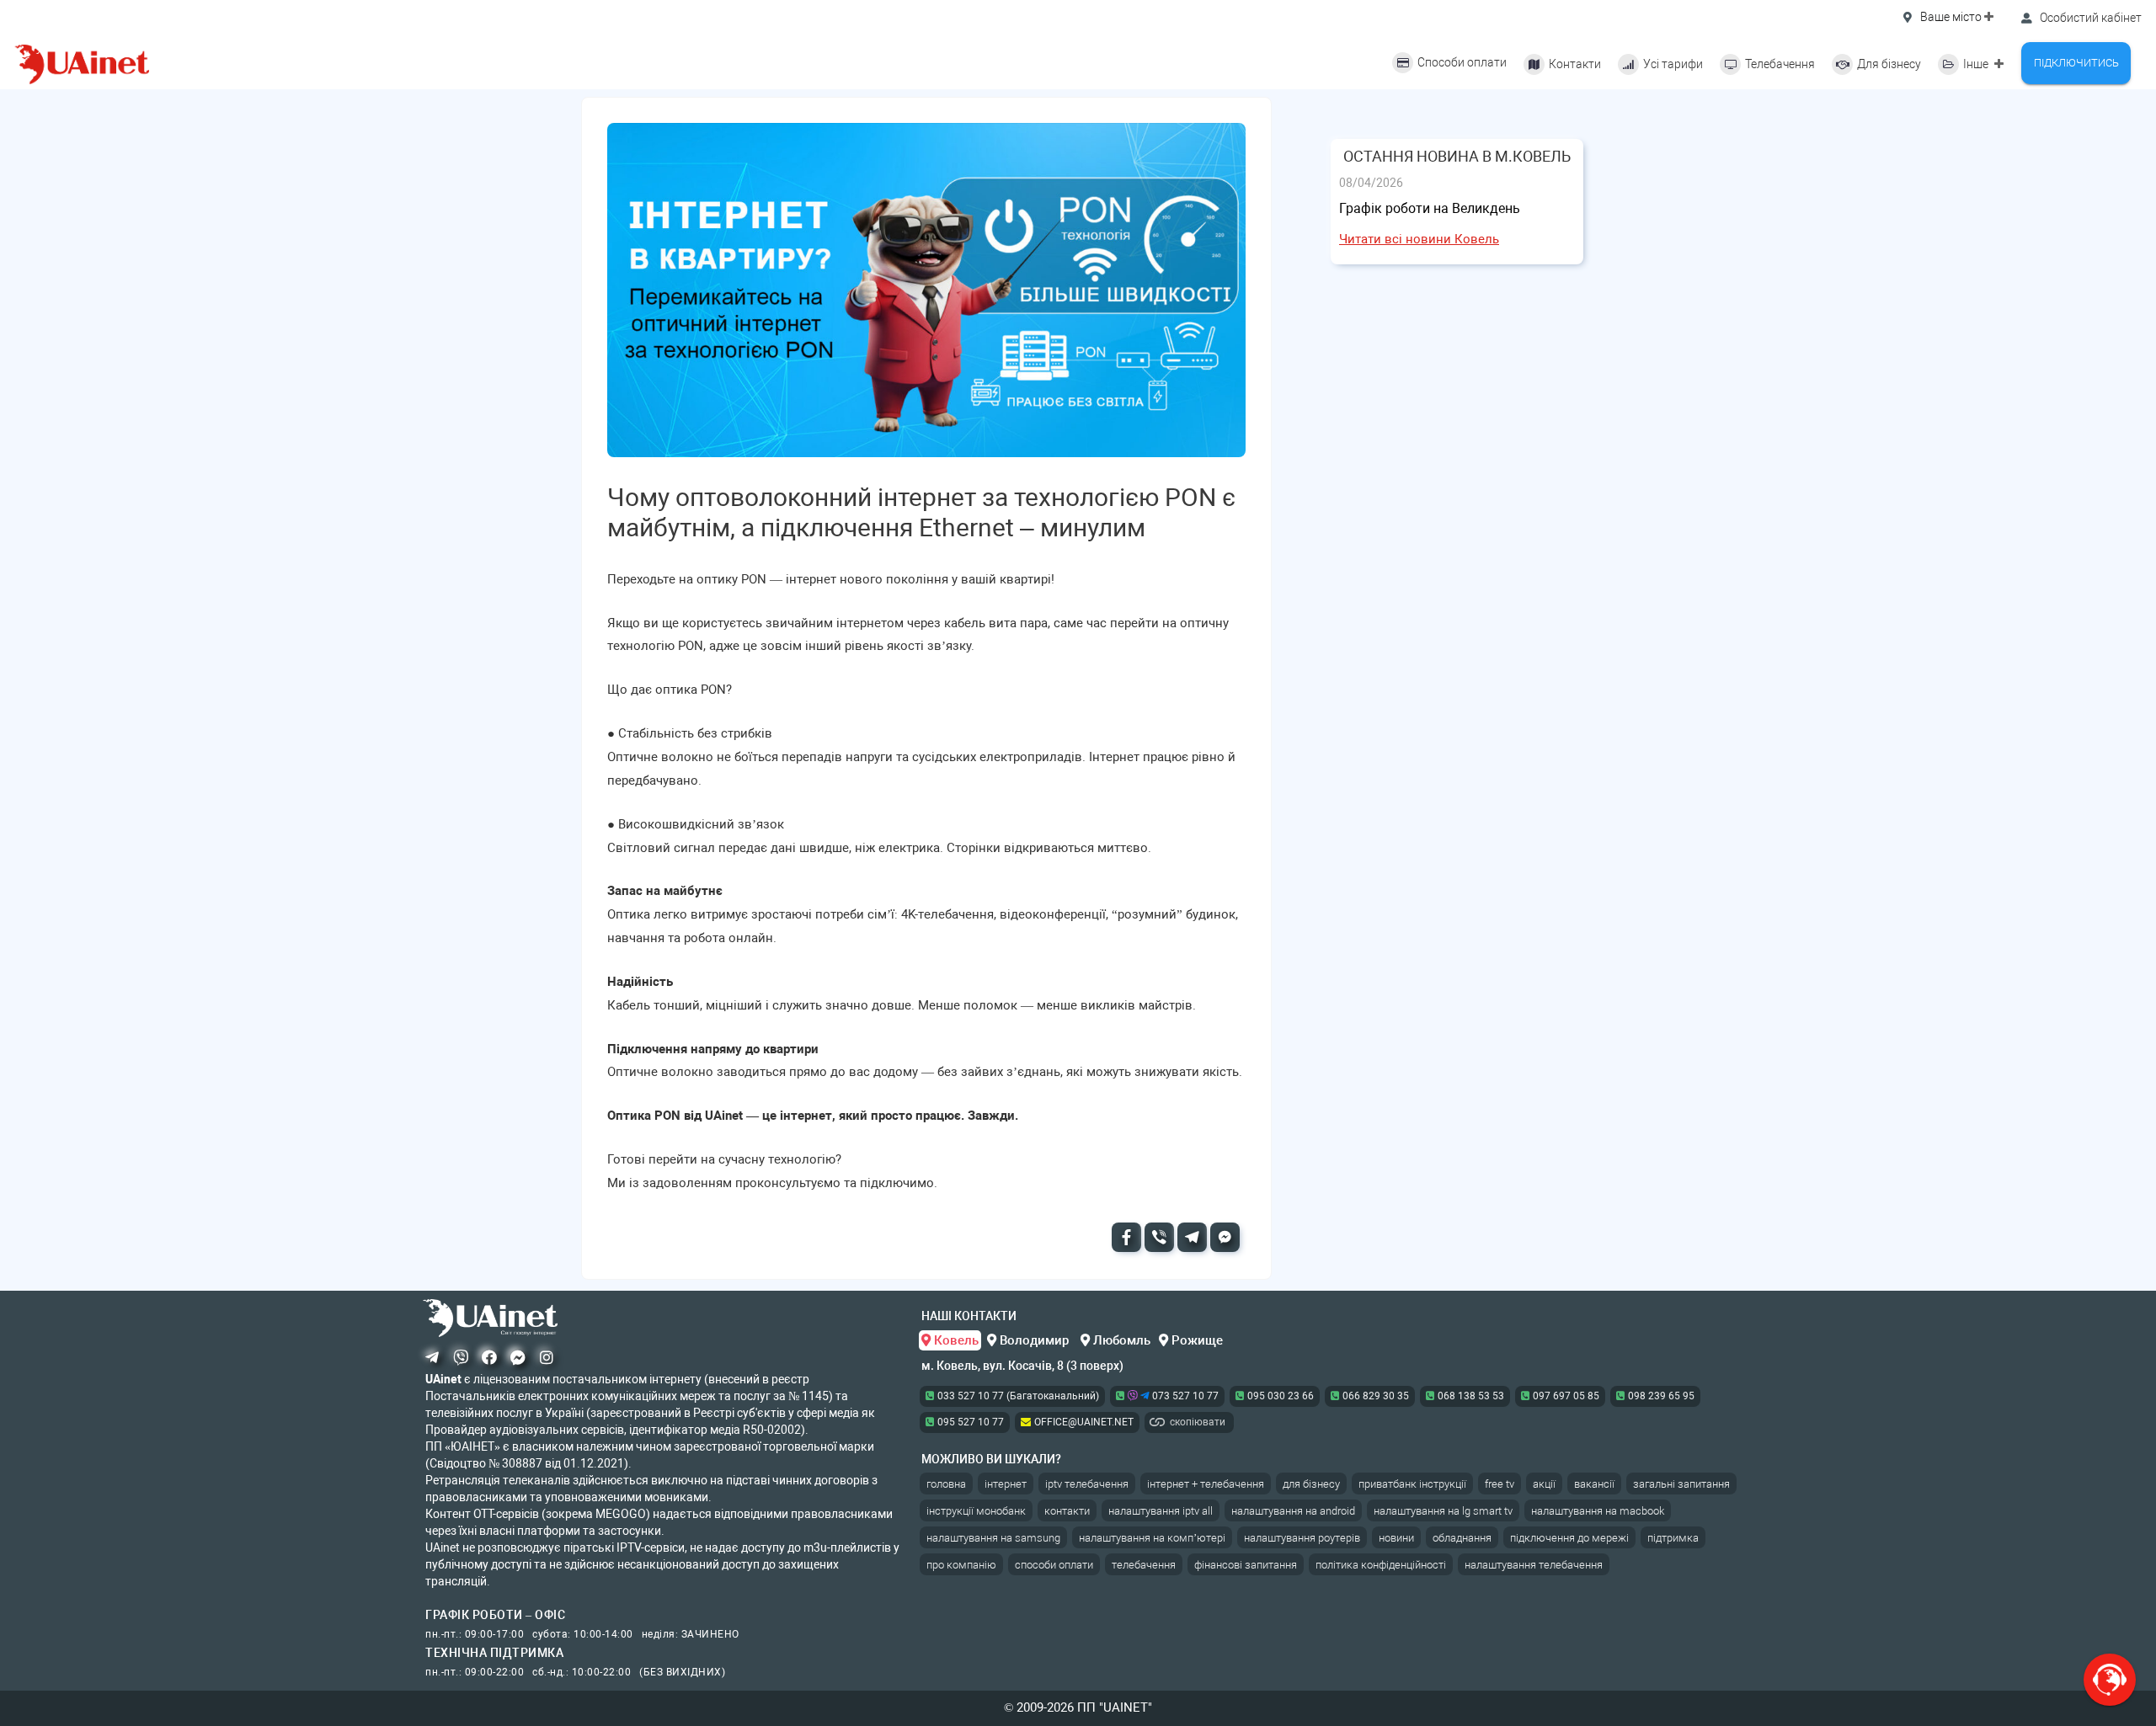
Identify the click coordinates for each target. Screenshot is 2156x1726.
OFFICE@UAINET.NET (1084, 1422)
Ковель (955, 1340)
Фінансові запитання (1246, 1565)
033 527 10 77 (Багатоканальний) (1018, 1396)
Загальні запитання (1681, 1484)
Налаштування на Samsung (993, 1538)
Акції (1544, 1484)
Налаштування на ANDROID (1293, 1511)
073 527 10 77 (1184, 1396)
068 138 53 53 (1471, 1396)
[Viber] (1159, 1237)
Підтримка (1673, 1538)
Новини (1396, 1538)
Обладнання (1462, 1538)
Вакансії (1594, 1484)
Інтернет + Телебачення (1206, 1484)
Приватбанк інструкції (1412, 1484)
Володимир (1034, 1340)
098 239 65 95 (1661, 1396)
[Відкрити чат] (2110, 1680)
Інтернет (1006, 1484)
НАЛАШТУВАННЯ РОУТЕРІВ (1302, 1538)
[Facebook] (1126, 1237)
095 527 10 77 (971, 1422)
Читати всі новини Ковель (1419, 239)
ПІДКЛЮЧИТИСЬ (2076, 63)
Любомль (1120, 1340)
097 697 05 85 (1566, 1396)
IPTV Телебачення (1087, 1484)
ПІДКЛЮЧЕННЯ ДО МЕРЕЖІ (1569, 1538)
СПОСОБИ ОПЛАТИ (1054, 1565)
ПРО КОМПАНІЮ (961, 1565)
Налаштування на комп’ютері (1152, 1538)
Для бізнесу (1311, 1484)
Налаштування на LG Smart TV (1443, 1511)
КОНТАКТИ (1067, 1511)
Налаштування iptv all (1161, 1511)
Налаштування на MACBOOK (1598, 1511)
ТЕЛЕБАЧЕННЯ (1144, 1565)
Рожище (1195, 1340)
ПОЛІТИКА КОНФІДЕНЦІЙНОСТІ (1381, 1565)
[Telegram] (1192, 1237)
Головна (946, 1484)
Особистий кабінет (2089, 18)
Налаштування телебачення (1534, 1565)
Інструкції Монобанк (976, 1511)
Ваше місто (1951, 17)
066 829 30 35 (1376, 1396)
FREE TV (1500, 1484)
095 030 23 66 (1281, 1396)
